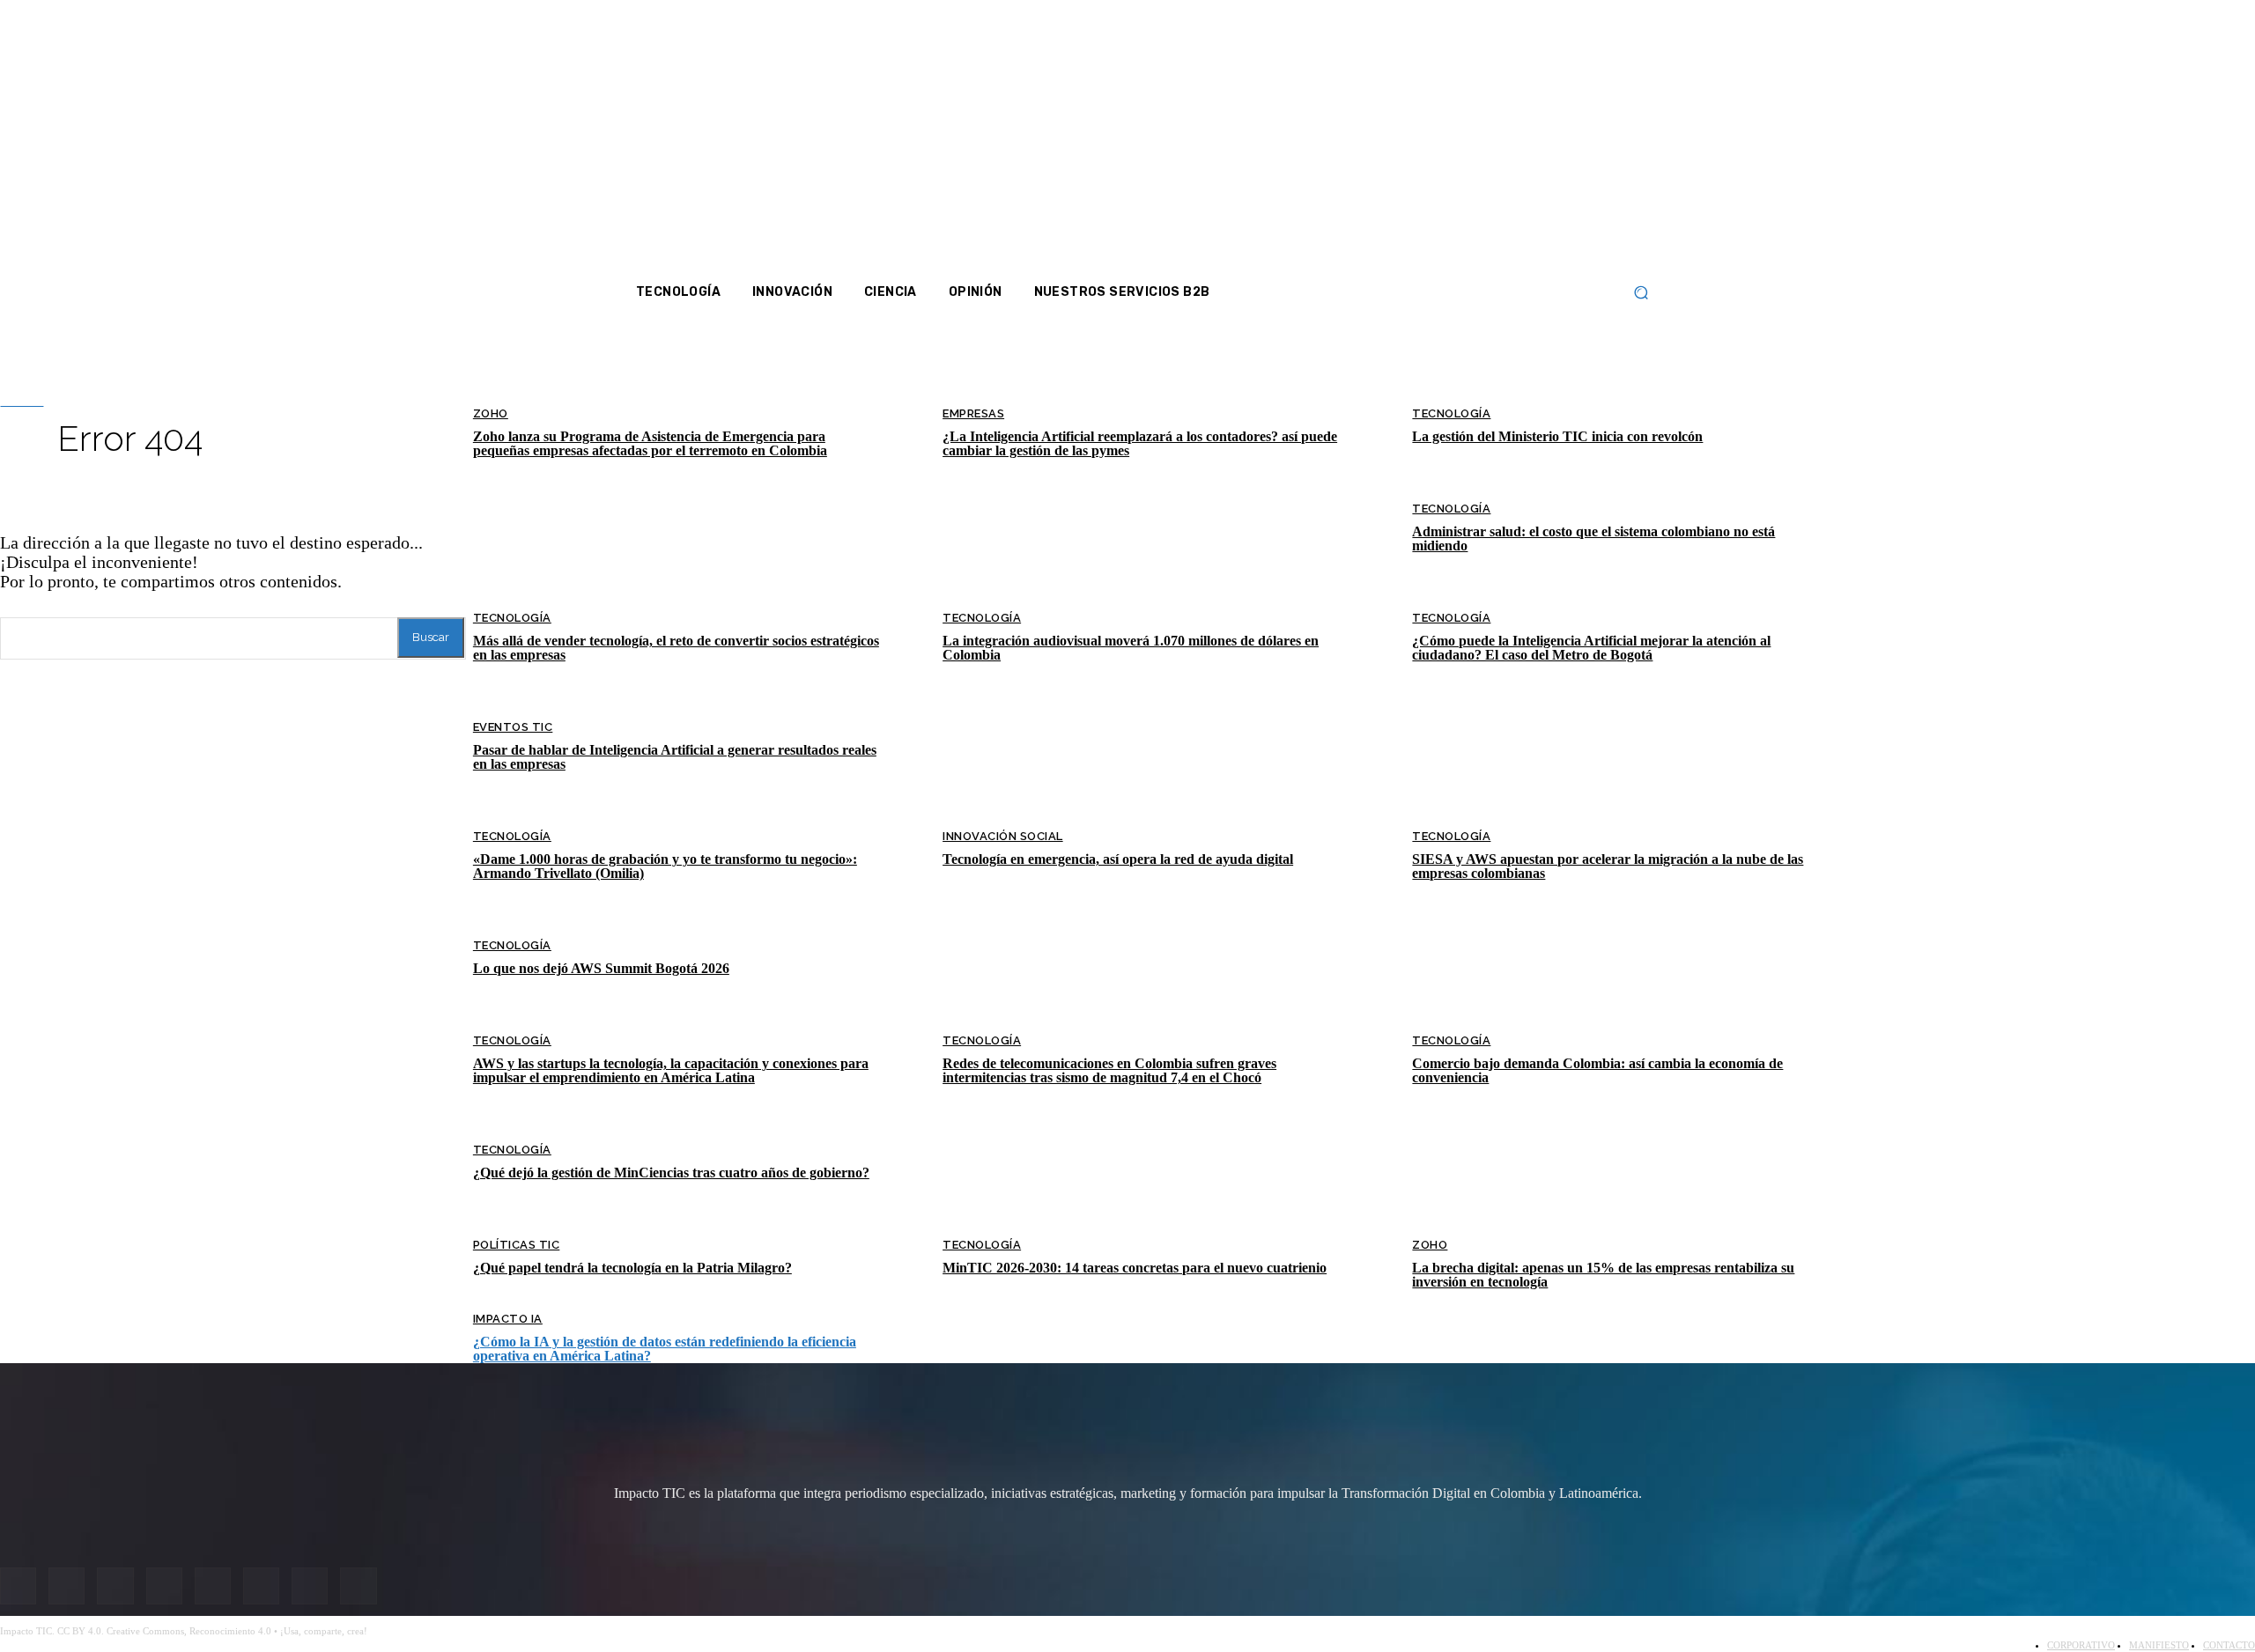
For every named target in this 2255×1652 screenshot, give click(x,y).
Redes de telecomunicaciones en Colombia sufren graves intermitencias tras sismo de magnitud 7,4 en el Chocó (1109, 1070)
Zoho (1430, 1245)
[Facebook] (1441, 141)
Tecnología (512, 945)
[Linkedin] (1511, 141)
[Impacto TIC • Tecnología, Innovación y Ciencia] (769, 530)
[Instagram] (1464, 141)
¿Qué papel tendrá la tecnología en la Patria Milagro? (632, 1268)
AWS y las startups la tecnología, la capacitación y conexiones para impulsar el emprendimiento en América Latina (671, 1070)
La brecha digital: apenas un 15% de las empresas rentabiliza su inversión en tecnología (1603, 1275)
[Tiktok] (1557, 141)
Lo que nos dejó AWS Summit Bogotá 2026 (601, 968)
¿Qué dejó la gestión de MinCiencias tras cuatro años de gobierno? (671, 1173)
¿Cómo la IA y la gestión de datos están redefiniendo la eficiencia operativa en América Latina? (665, 1349)
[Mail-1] (1580, 141)
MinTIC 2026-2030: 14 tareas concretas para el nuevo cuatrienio (1135, 1268)
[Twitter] (1488, 141)
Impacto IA (508, 1319)
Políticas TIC (517, 1245)
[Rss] (1604, 141)
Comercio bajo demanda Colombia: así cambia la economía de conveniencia (1597, 1070)
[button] (1641, 293)
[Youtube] (1534, 141)
